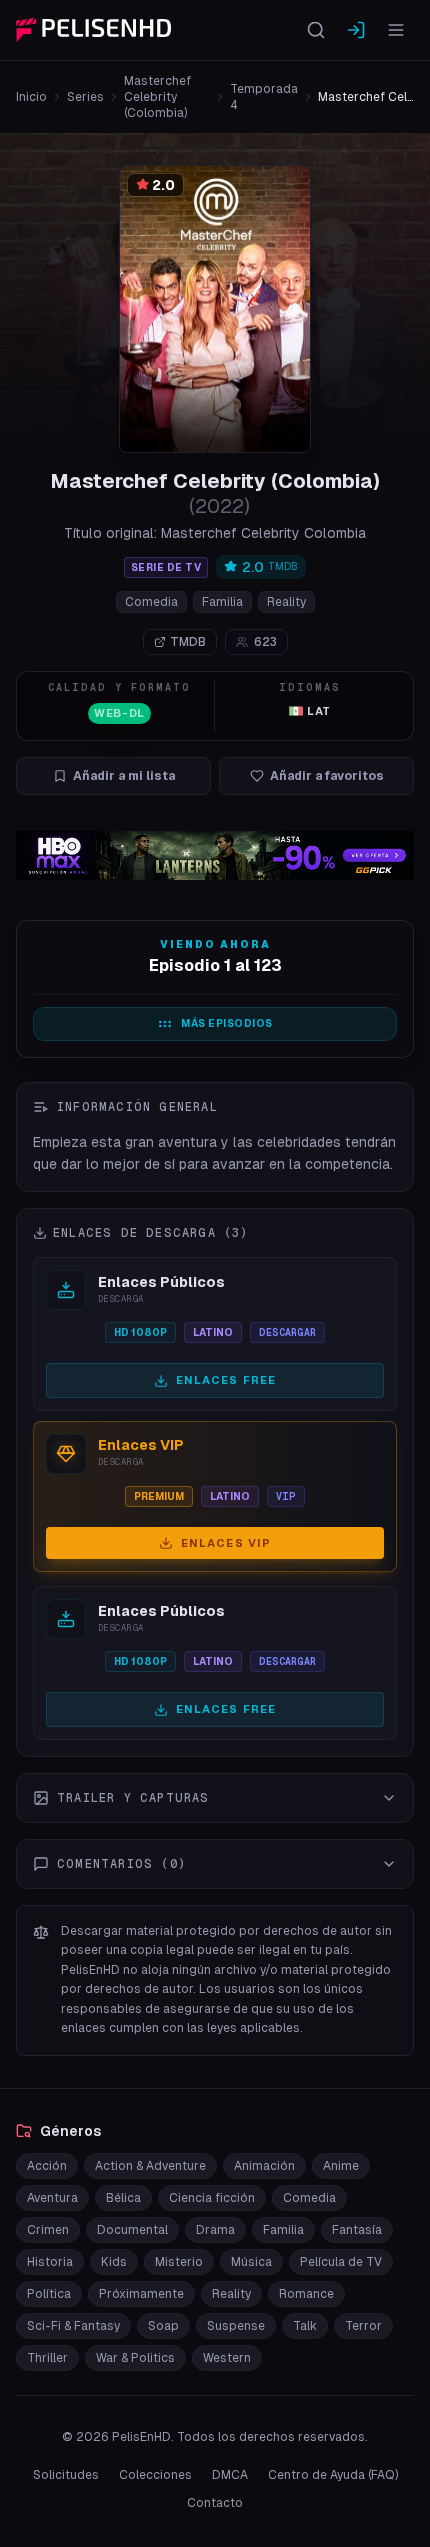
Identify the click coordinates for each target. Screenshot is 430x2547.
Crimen (48, 2230)
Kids (114, 2262)
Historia (50, 2262)
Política (49, 2294)
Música (251, 2262)
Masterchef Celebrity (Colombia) (157, 97)
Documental (132, 2230)
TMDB (188, 642)
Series (85, 97)
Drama (215, 2230)
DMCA (230, 2475)
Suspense (236, 2326)
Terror (363, 2326)
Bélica (123, 2198)
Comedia (151, 602)
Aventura (52, 2198)
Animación (264, 2166)
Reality (286, 602)
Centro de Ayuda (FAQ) (333, 2475)
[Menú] (396, 30)
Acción (47, 2166)
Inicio (31, 97)
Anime (341, 2166)
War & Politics (135, 2358)
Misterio (179, 2262)
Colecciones (155, 2475)
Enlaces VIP (226, 1543)
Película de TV (341, 2262)
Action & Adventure (150, 2166)
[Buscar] (316, 30)
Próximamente (141, 2294)
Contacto (215, 2503)
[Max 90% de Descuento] (215, 855)
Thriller (47, 2358)
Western (227, 2358)
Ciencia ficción (212, 2198)
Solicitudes (66, 2475)
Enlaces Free (226, 1380)
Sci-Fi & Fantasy (73, 2326)
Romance (306, 2294)
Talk (305, 2326)
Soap (163, 2326)
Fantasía (357, 2230)
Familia (222, 602)
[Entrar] (356, 30)
